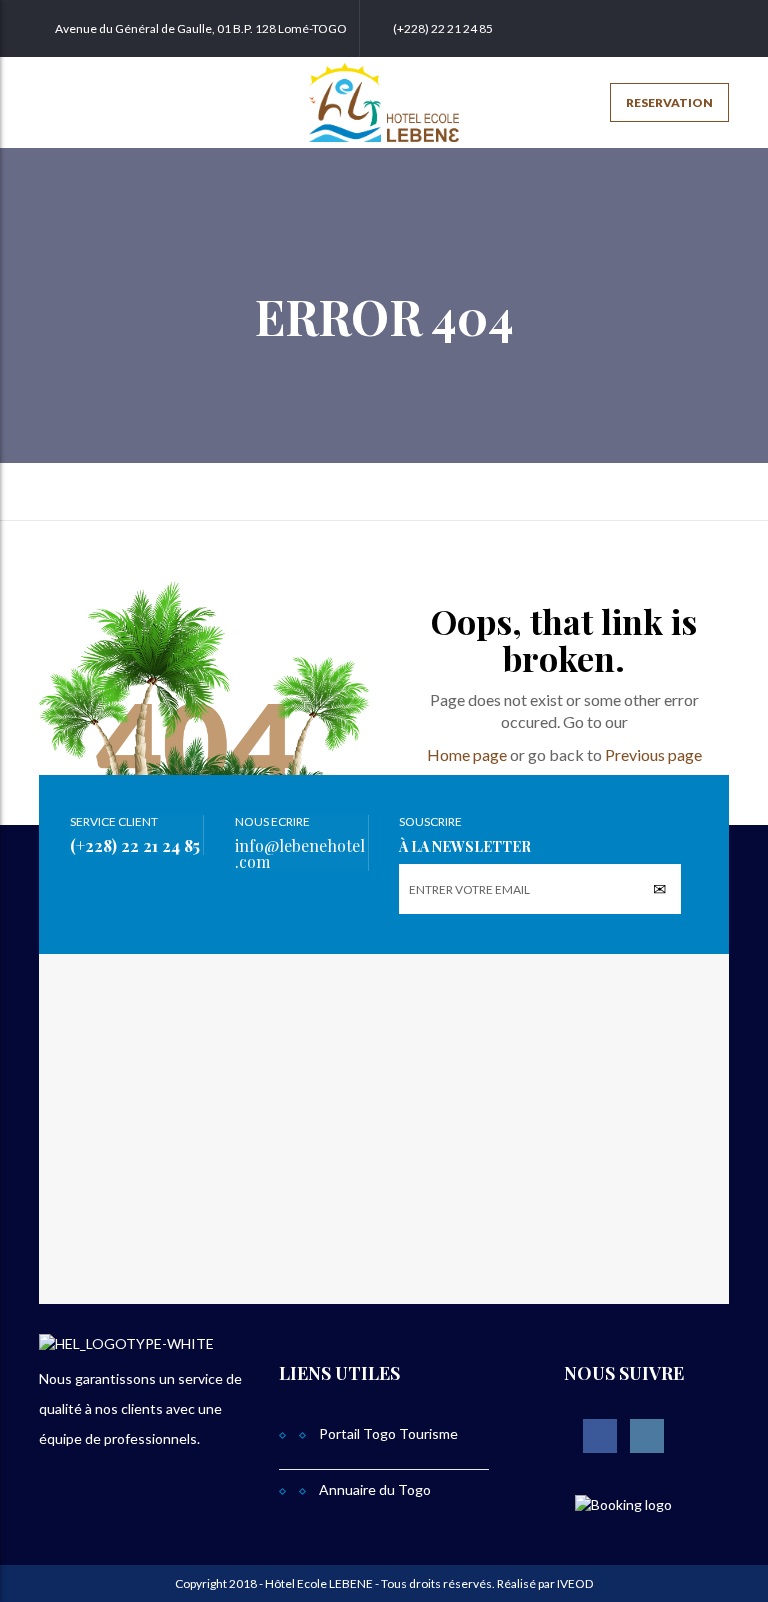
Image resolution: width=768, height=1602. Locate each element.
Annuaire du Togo (375, 1489)
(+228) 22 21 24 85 (443, 28)
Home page (467, 754)
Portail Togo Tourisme (388, 1433)
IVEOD (574, 1583)
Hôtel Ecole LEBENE (319, 1583)
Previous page (653, 754)
